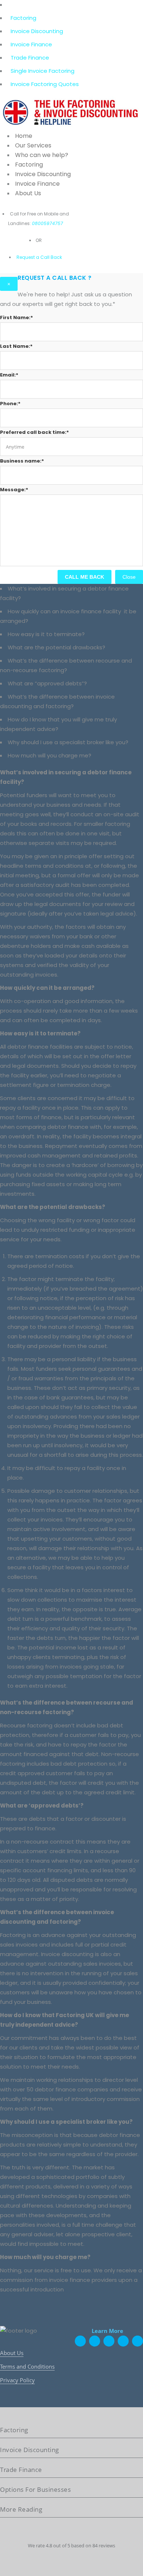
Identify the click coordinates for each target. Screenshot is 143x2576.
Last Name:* (16, 346)
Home (24, 136)
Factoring (23, 18)
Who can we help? (42, 155)
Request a (28, 257)
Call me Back (85, 577)
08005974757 (47, 223)
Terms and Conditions (27, 2366)
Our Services (33, 145)
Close (129, 577)
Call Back (51, 257)
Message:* (14, 490)
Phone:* (10, 404)
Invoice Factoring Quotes (45, 84)
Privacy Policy (17, 2380)
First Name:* (16, 317)
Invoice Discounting (37, 31)
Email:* (9, 375)
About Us (28, 193)
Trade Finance (30, 58)
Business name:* (22, 461)
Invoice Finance (31, 44)
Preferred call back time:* (34, 432)
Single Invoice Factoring (43, 71)
